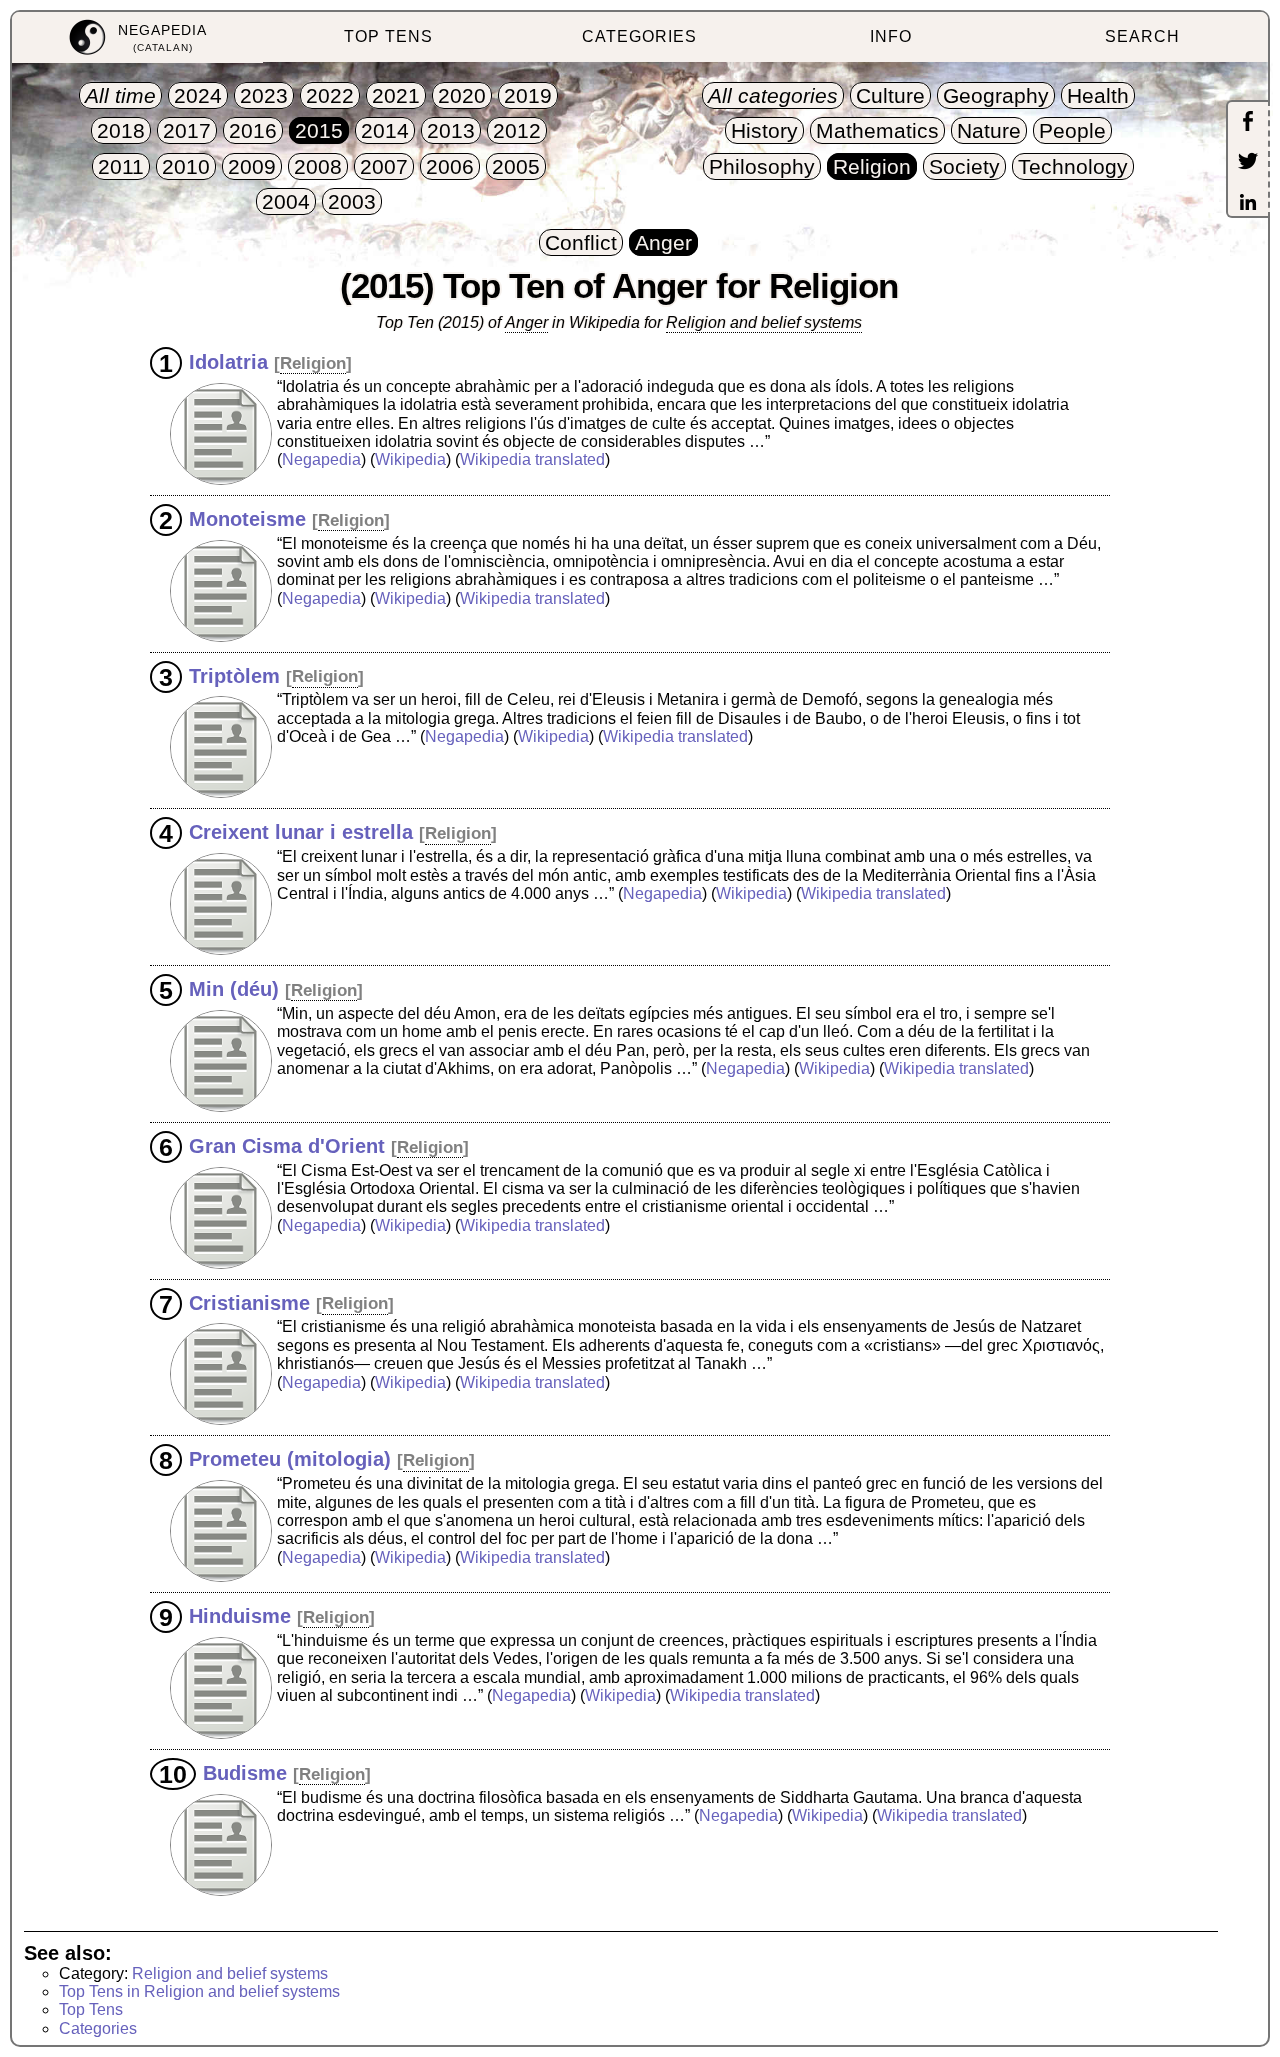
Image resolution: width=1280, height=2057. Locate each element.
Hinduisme (240, 1616)
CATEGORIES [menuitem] (639, 36)
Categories (98, 2028)
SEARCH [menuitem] (1142, 36)
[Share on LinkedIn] (1248, 204)
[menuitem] (137, 37)
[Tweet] (1248, 163)
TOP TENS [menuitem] (388, 36)
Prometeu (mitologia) (290, 1459)
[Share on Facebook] (1248, 123)
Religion (313, 363)
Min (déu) (234, 989)
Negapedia (321, 459)
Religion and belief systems (764, 322)
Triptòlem (234, 675)
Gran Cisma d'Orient (287, 1146)
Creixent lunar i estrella (301, 832)
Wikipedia (410, 459)
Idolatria (228, 362)
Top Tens (91, 2009)
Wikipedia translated (532, 459)
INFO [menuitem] (891, 36)
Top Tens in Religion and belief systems (199, 1991)
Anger (526, 322)
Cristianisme (249, 1302)
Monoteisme (247, 519)
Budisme (245, 1773)
